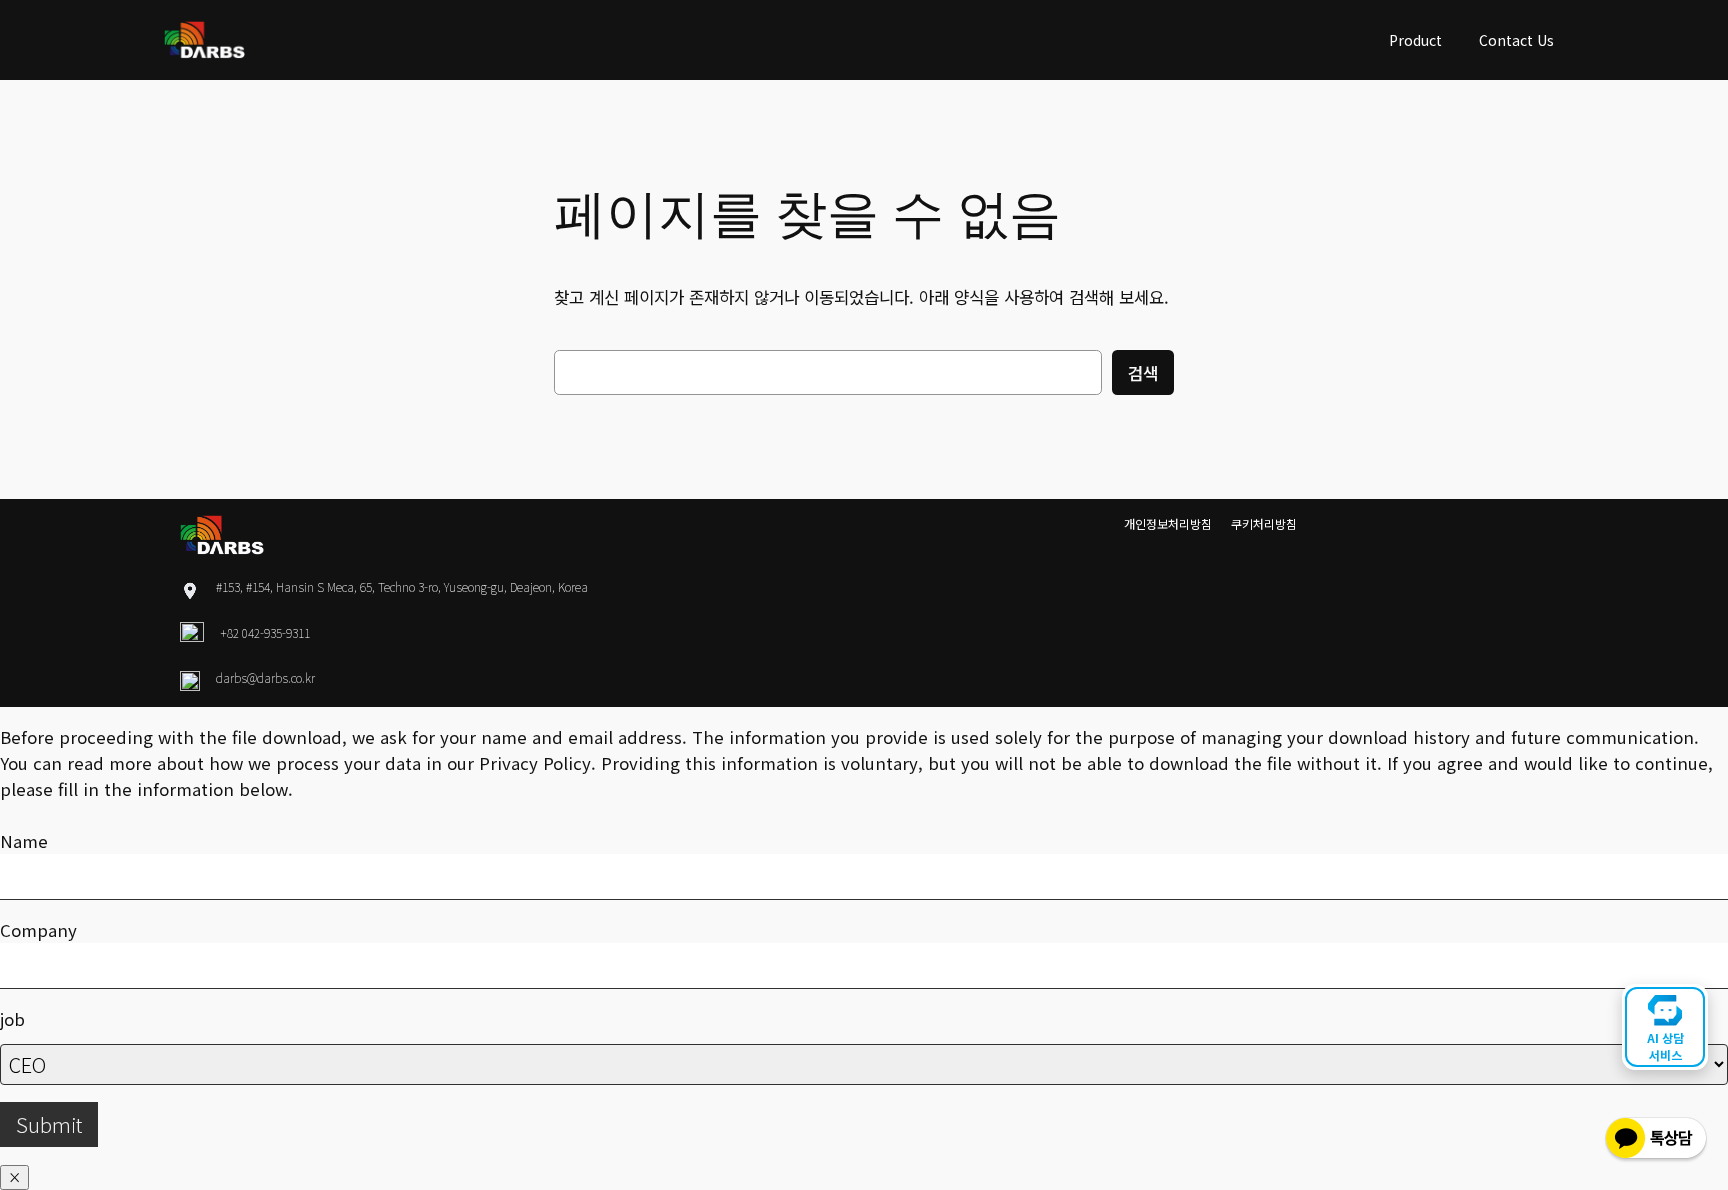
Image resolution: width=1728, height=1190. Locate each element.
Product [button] (1415, 40)
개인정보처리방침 (1168, 523)
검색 (1143, 373)
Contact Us (1516, 40)
